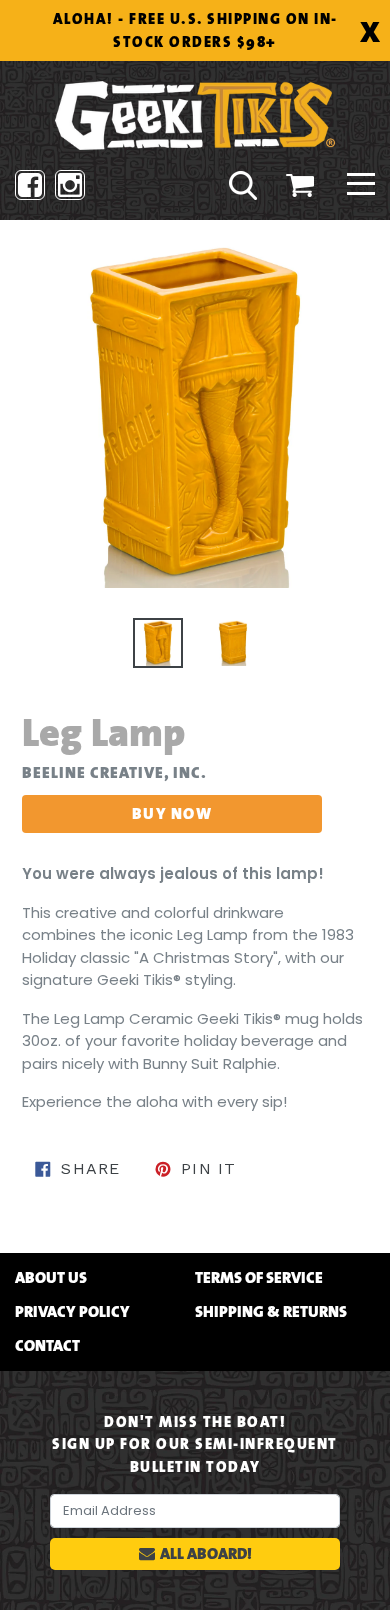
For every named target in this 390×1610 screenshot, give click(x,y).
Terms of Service (259, 1278)
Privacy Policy (72, 1312)
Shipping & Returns (271, 1312)
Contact (47, 1346)
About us (51, 1278)
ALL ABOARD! (206, 1553)
